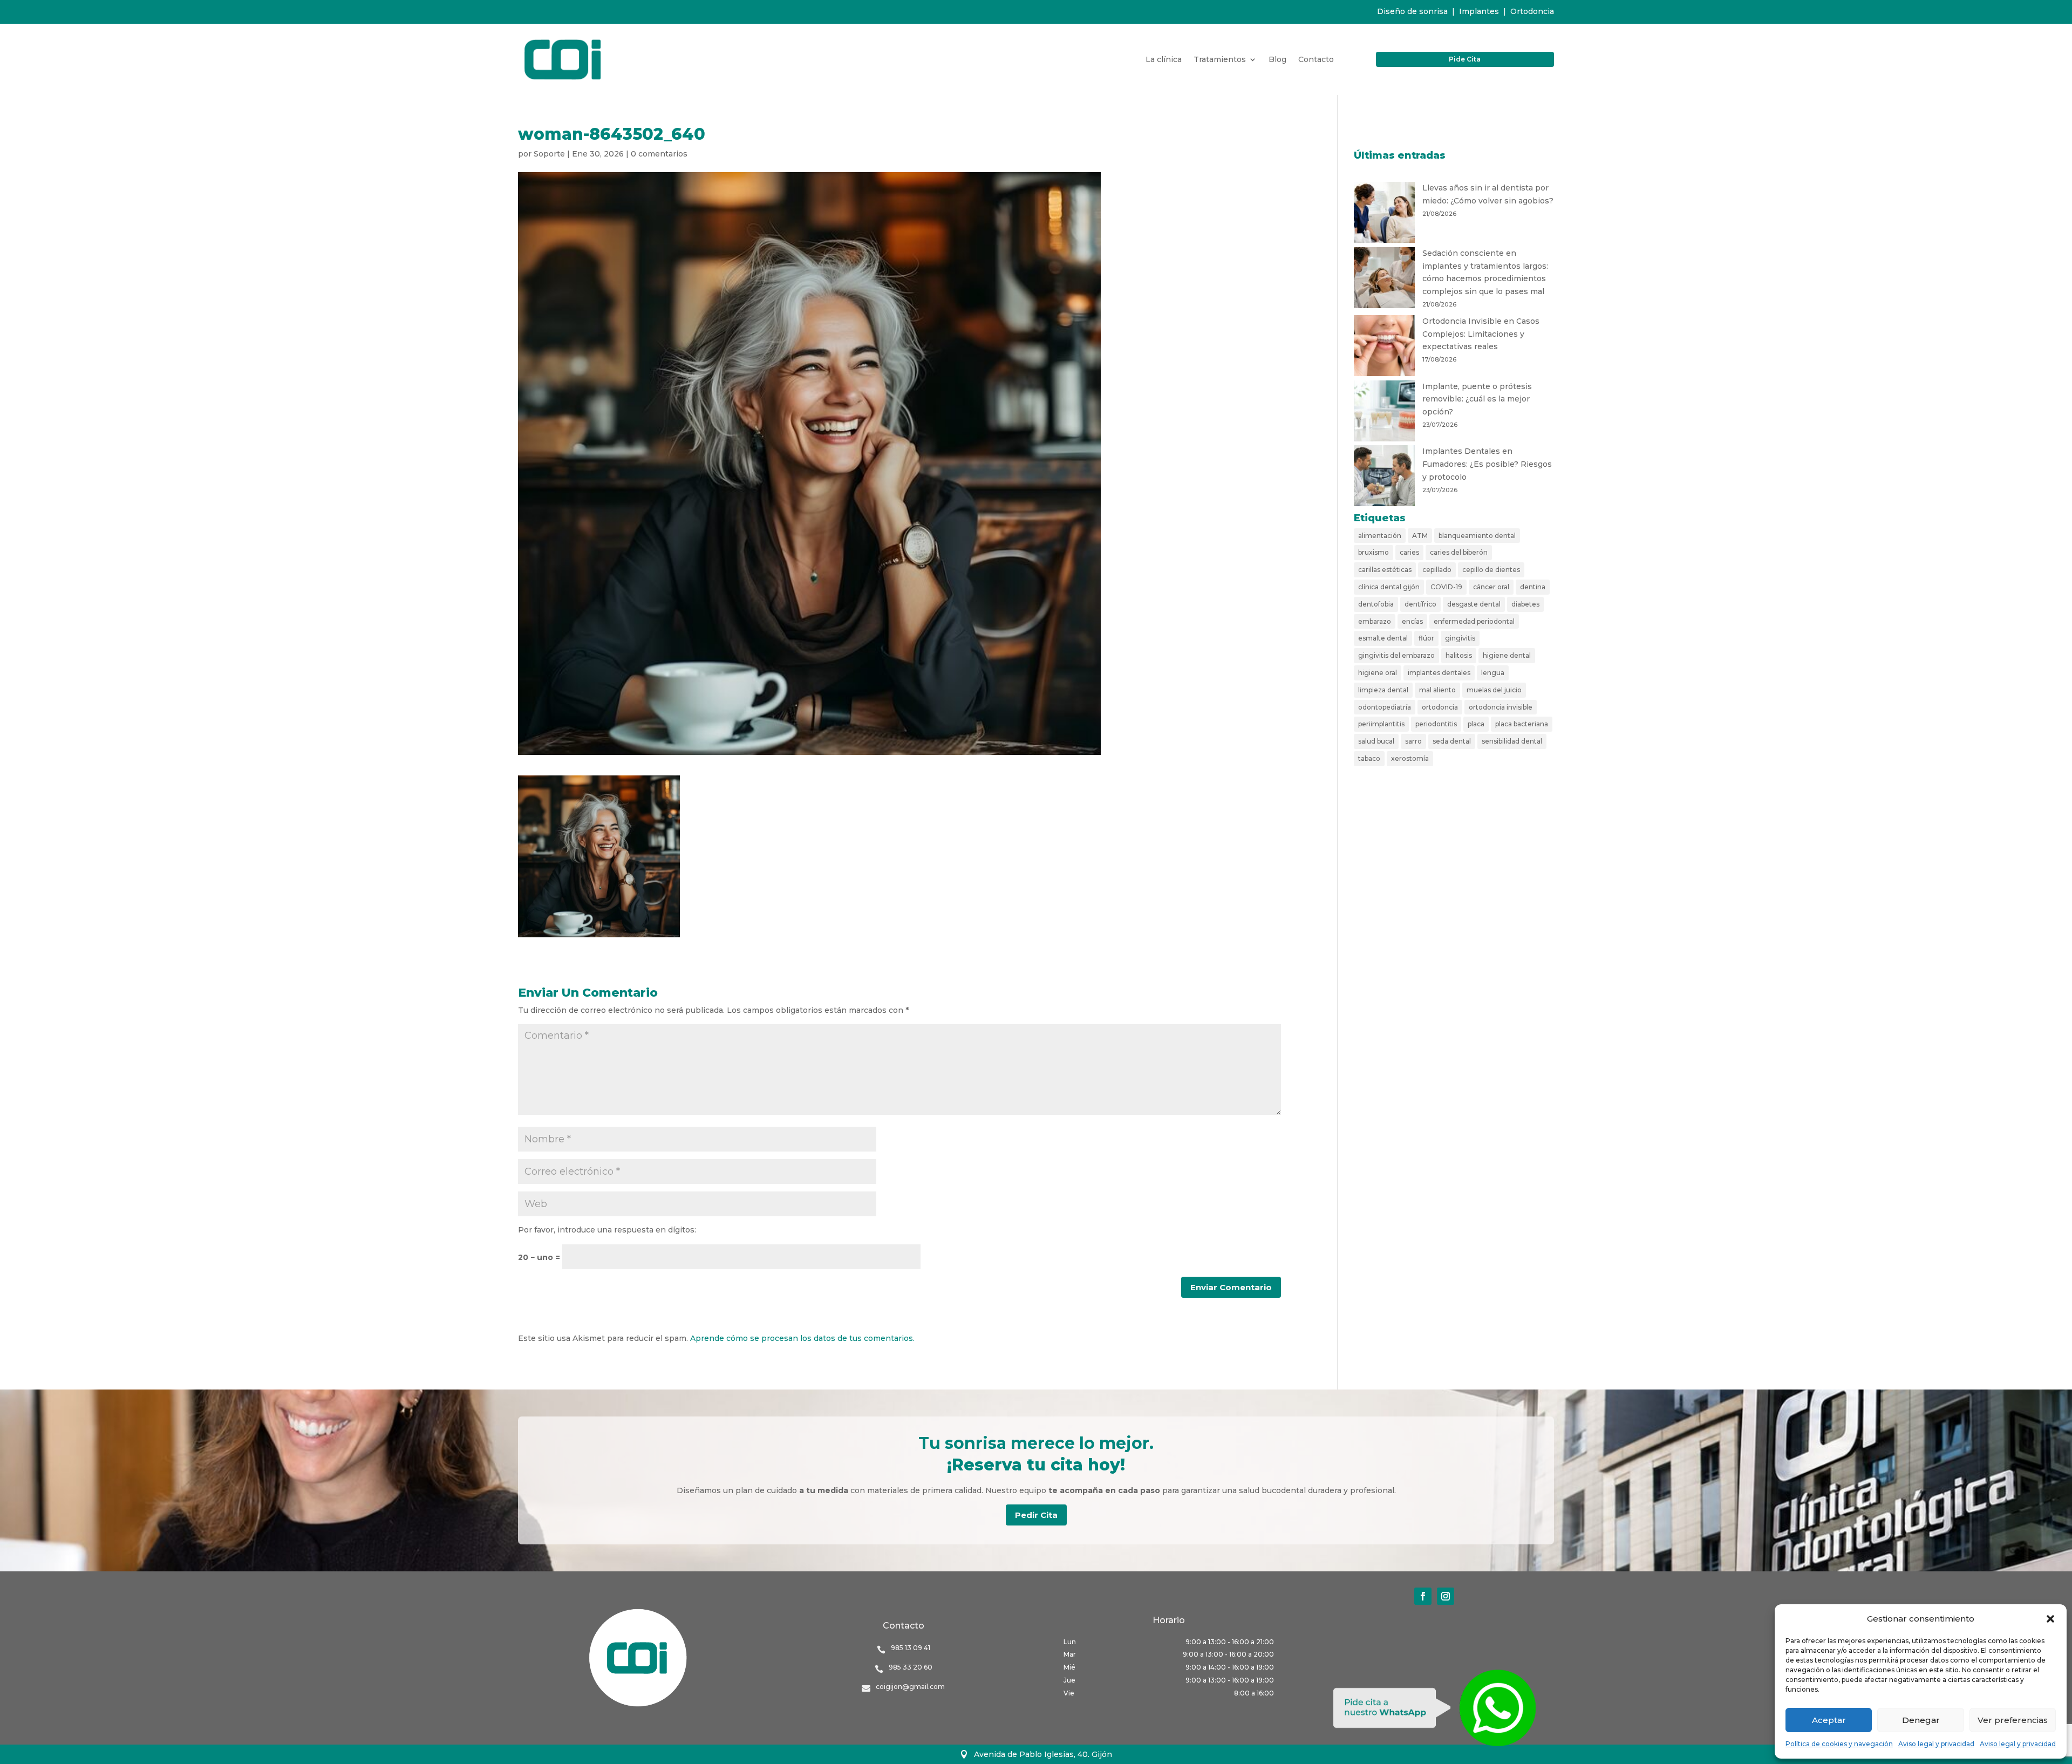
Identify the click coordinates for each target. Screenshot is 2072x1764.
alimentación (1380, 536)
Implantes (1479, 11)
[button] (2050, 1619)
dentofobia (1376, 604)
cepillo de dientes (1491, 570)
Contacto (1316, 60)
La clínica (1164, 60)
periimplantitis (1381, 724)
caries (1409, 552)
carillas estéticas (1385, 570)
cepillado (1437, 570)
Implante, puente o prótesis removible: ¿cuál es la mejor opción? (1477, 399)
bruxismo (1374, 552)
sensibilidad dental (1512, 741)
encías (1412, 621)
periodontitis (1436, 724)
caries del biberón (1459, 552)
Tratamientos (1220, 60)
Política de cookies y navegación (1839, 1744)
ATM (1420, 536)
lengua (1493, 673)
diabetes (1525, 604)
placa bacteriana (1522, 724)
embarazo (1375, 621)
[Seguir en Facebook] (1423, 1596)
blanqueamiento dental (1477, 536)
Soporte (549, 154)
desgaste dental (1474, 604)
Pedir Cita (1036, 1515)
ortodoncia (1440, 707)
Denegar (1921, 1720)
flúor (1426, 638)
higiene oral (1378, 673)
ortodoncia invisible (1501, 707)
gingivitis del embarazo (1396, 655)
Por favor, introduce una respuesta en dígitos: (607, 1230)
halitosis (1459, 655)
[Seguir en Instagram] (1446, 1596)
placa (1476, 724)
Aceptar (1829, 1720)
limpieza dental (1383, 690)
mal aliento (1437, 690)
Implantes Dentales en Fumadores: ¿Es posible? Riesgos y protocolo (1487, 464)
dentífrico (1420, 604)
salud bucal (1376, 741)
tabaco (1369, 758)
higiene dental (1507, 655)
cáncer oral (1491, 587)
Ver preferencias (2013, 1720)
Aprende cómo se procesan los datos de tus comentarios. (802, 1338)
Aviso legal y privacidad (1936, 1744)
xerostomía (1410, 758)
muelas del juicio (1494, 690)
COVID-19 (1446, 587)
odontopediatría (1385, 707)
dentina (1533, 587)
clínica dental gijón (1389, 587)
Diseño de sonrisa (1412, 11)
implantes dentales (1439, 673)
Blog (1277, 60)
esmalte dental (1383, 638)
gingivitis (1460, 638)
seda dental (1452, 741)
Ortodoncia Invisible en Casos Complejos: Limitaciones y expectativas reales (1481, 334)
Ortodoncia (1532, 11)
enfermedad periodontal (1474, 621)
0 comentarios (659, 154)
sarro (1413, 741)
